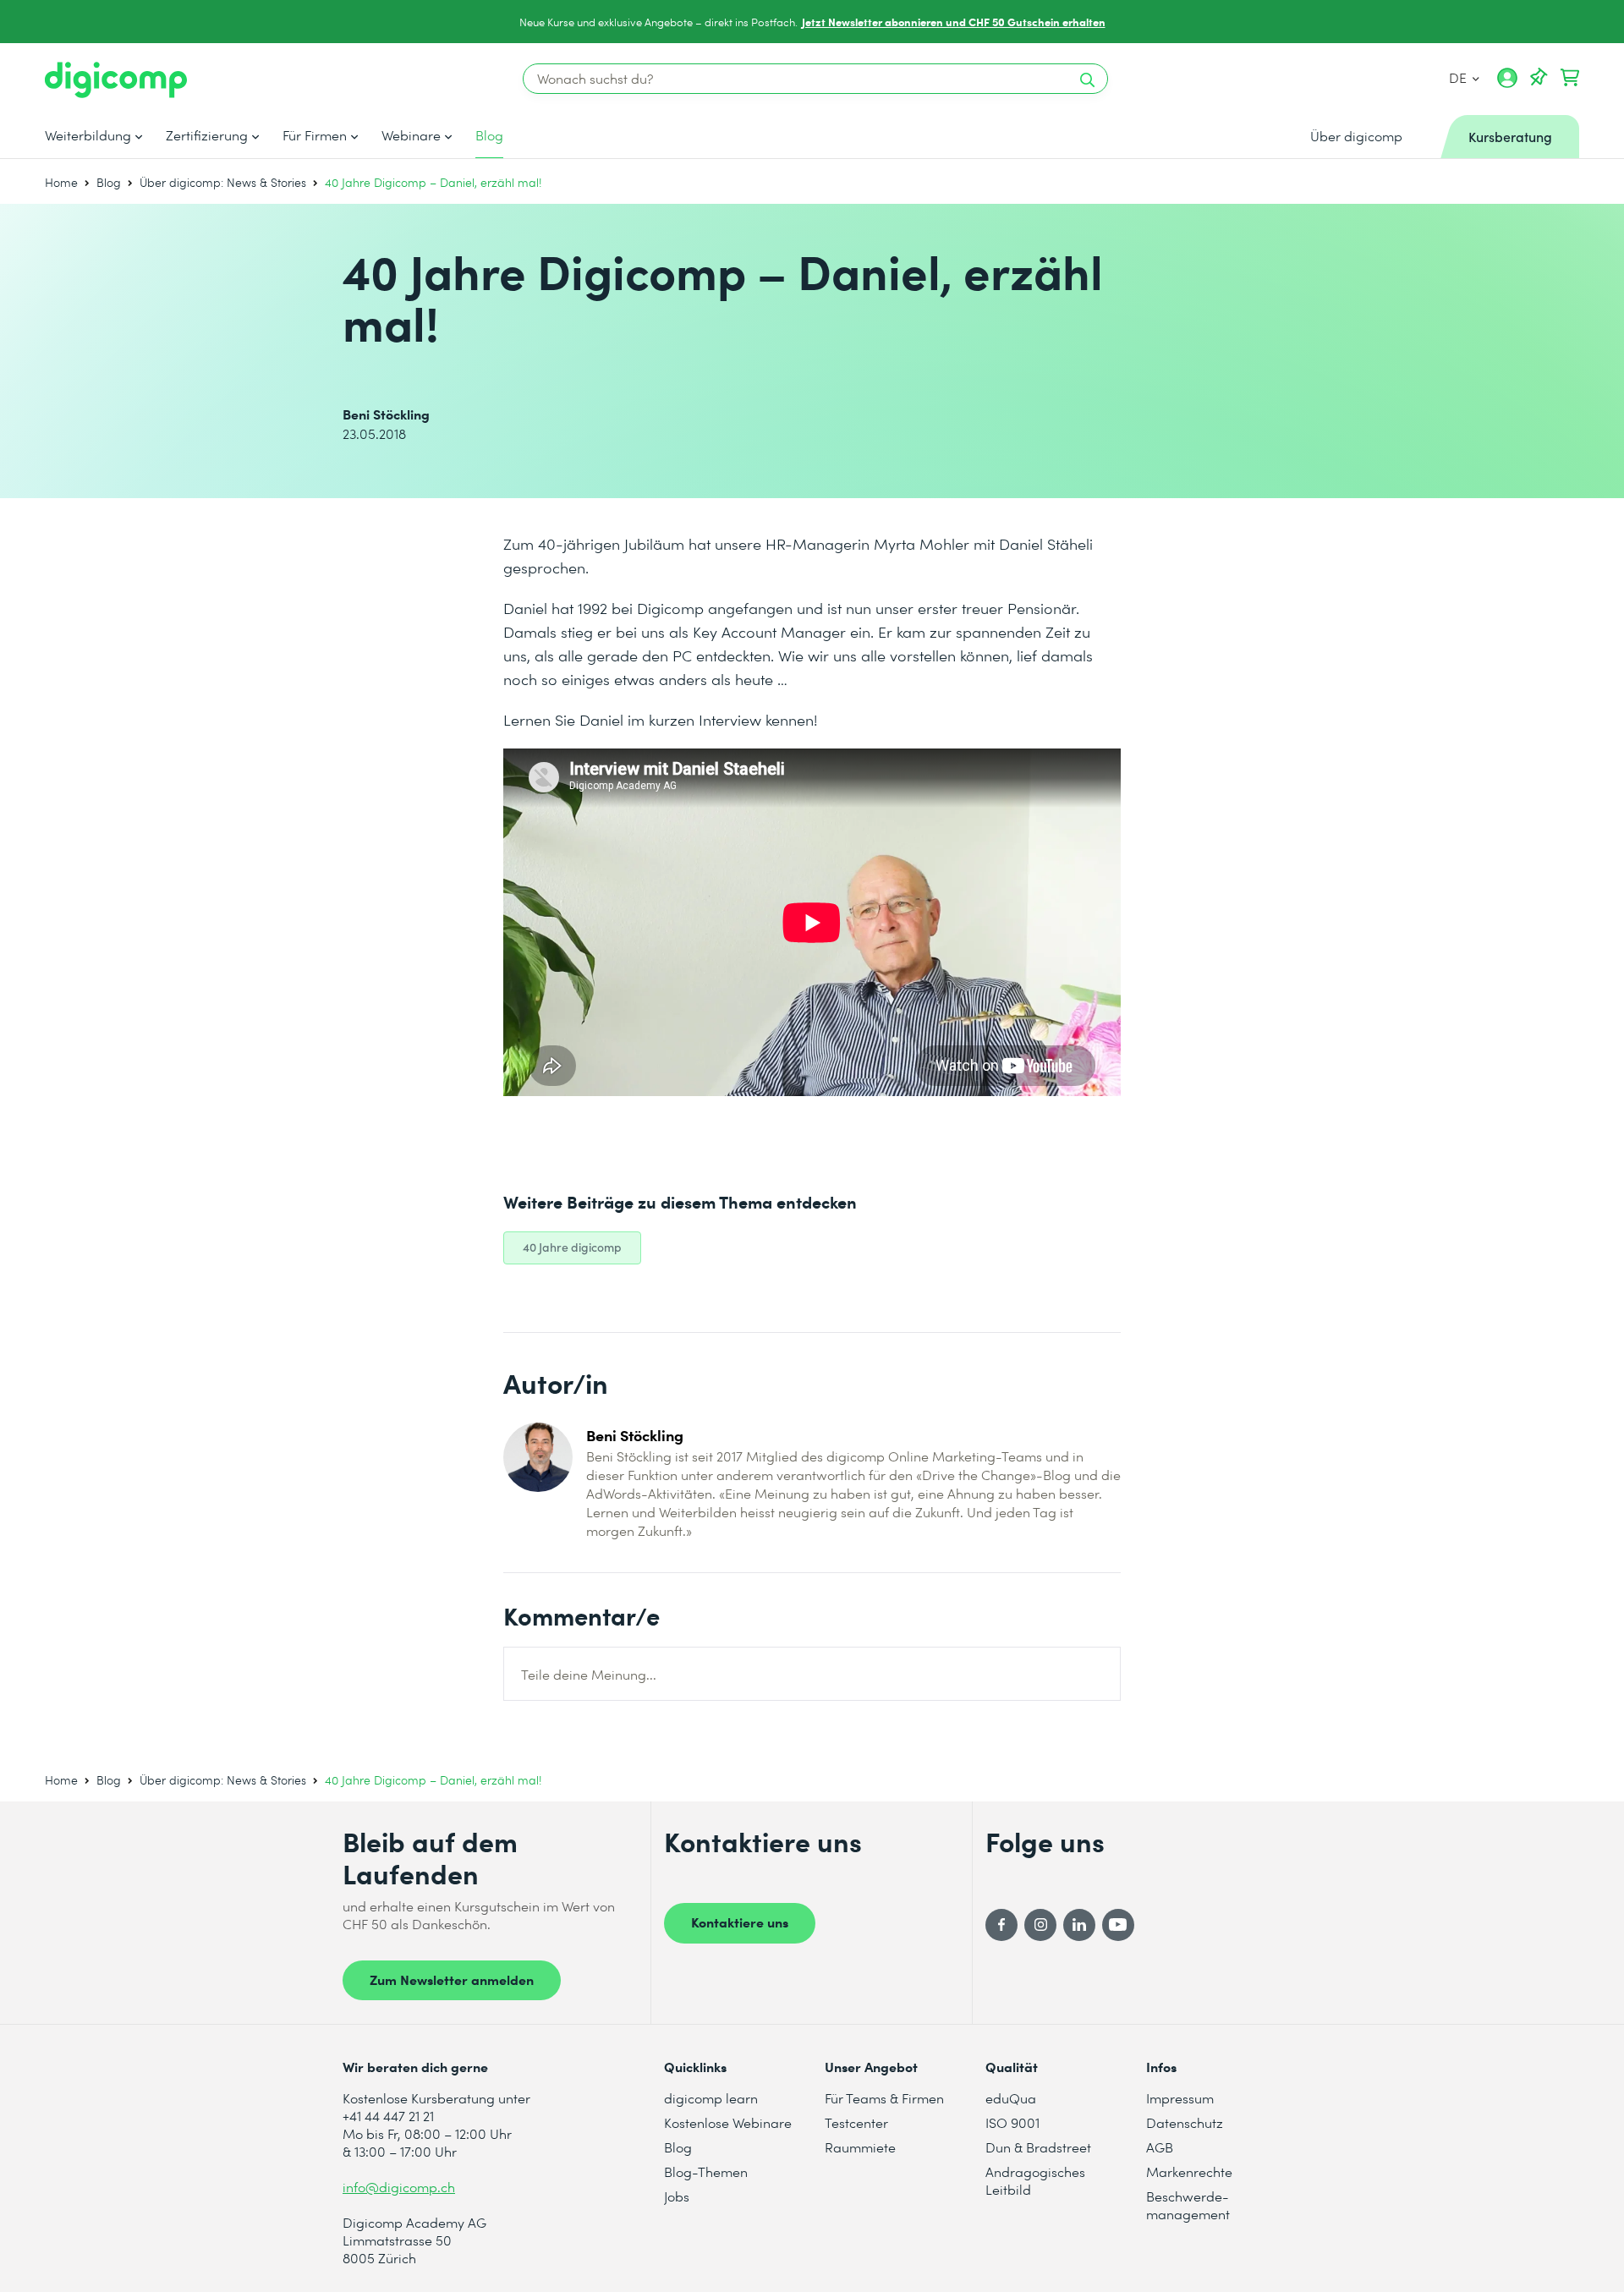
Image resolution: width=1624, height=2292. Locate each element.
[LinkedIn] (1079, 1925)
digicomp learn (711, 2098)
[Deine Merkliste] (1539, 78)
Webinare (411, 135)
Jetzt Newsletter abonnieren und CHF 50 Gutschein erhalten (954, 22)
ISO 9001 (1012, 2122)
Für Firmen (315, 135)
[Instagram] (1040, 1925)
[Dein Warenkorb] (1570, 78)
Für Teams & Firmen (884, 2098)
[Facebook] (1001, 1925)
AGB (1160, 2147)
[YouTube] (1118, 1925)
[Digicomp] (116, 80)
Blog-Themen (706, 2171)
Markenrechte (1189, 2171)
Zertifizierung (207, 135)
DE (1459, 77)
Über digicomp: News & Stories (223, 182)
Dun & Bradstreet (1038, 2147)
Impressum (1180, 2098)
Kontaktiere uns (740, 1922)
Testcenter (856, 2122)
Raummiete (860, 2147)
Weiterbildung (88, 135)
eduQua (1011, 2098)
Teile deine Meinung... (589, 1674)
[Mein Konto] (1507, 84)
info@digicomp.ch (399, 2187)
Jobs (677, 2196)
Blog (489, 135)
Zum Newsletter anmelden (452, 1979)
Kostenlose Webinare (728, 2122)
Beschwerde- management (1188, 2205)
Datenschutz (1185, 2122)
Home (61, 182)
